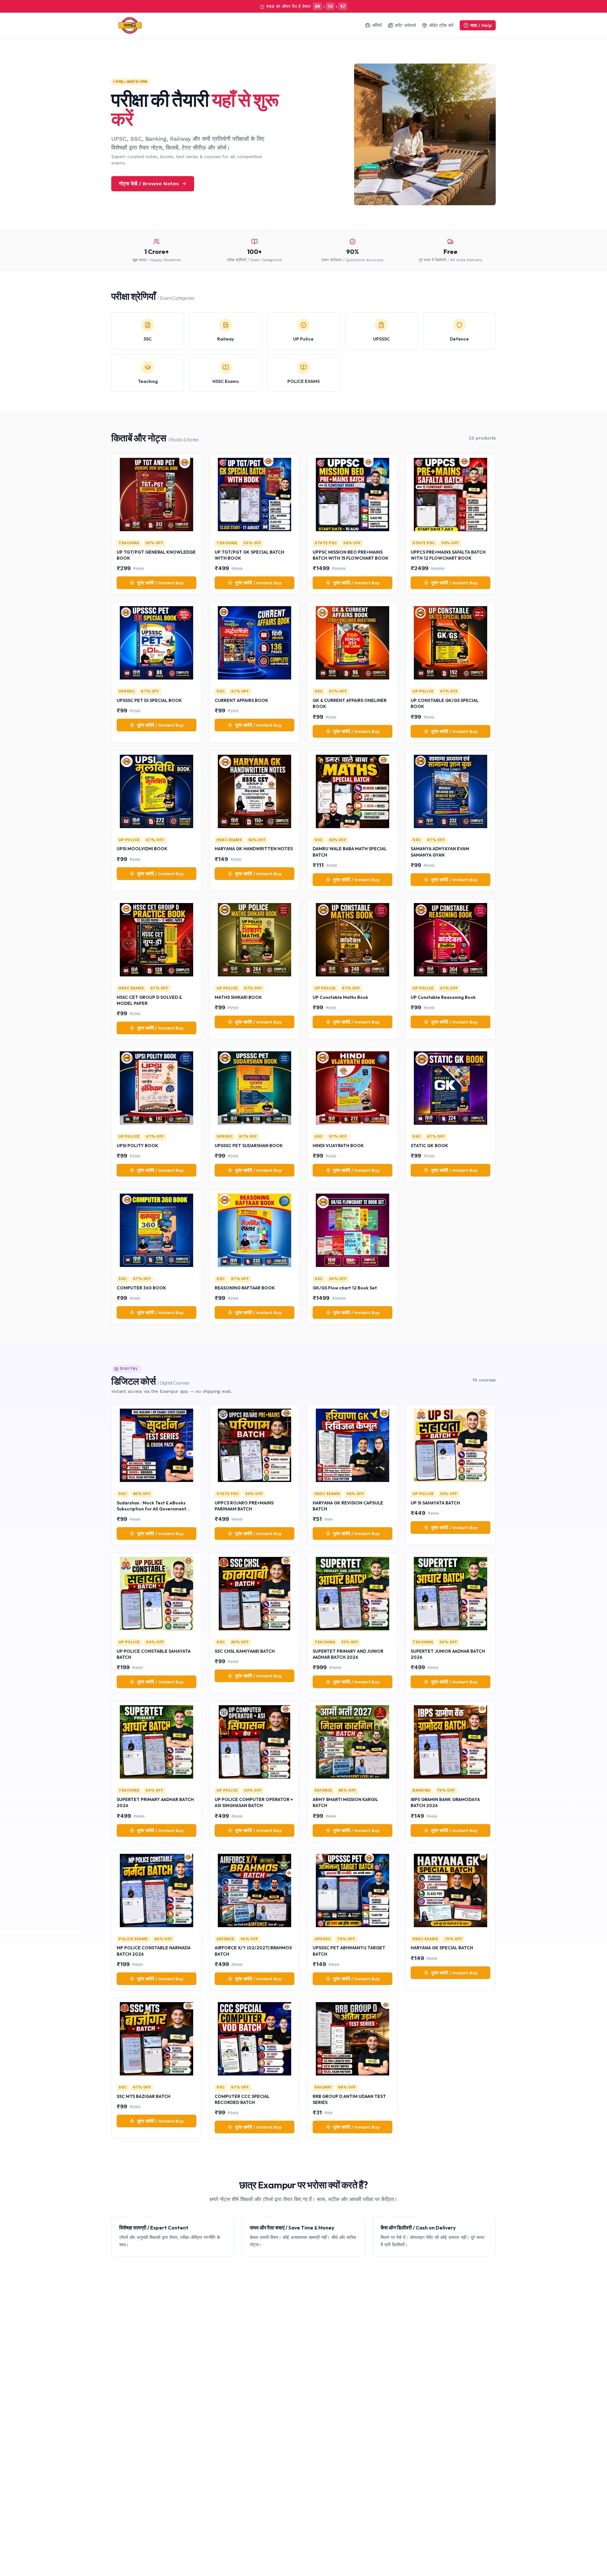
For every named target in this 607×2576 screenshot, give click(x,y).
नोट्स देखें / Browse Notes (149, 184)
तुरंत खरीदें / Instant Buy (160, 583)
